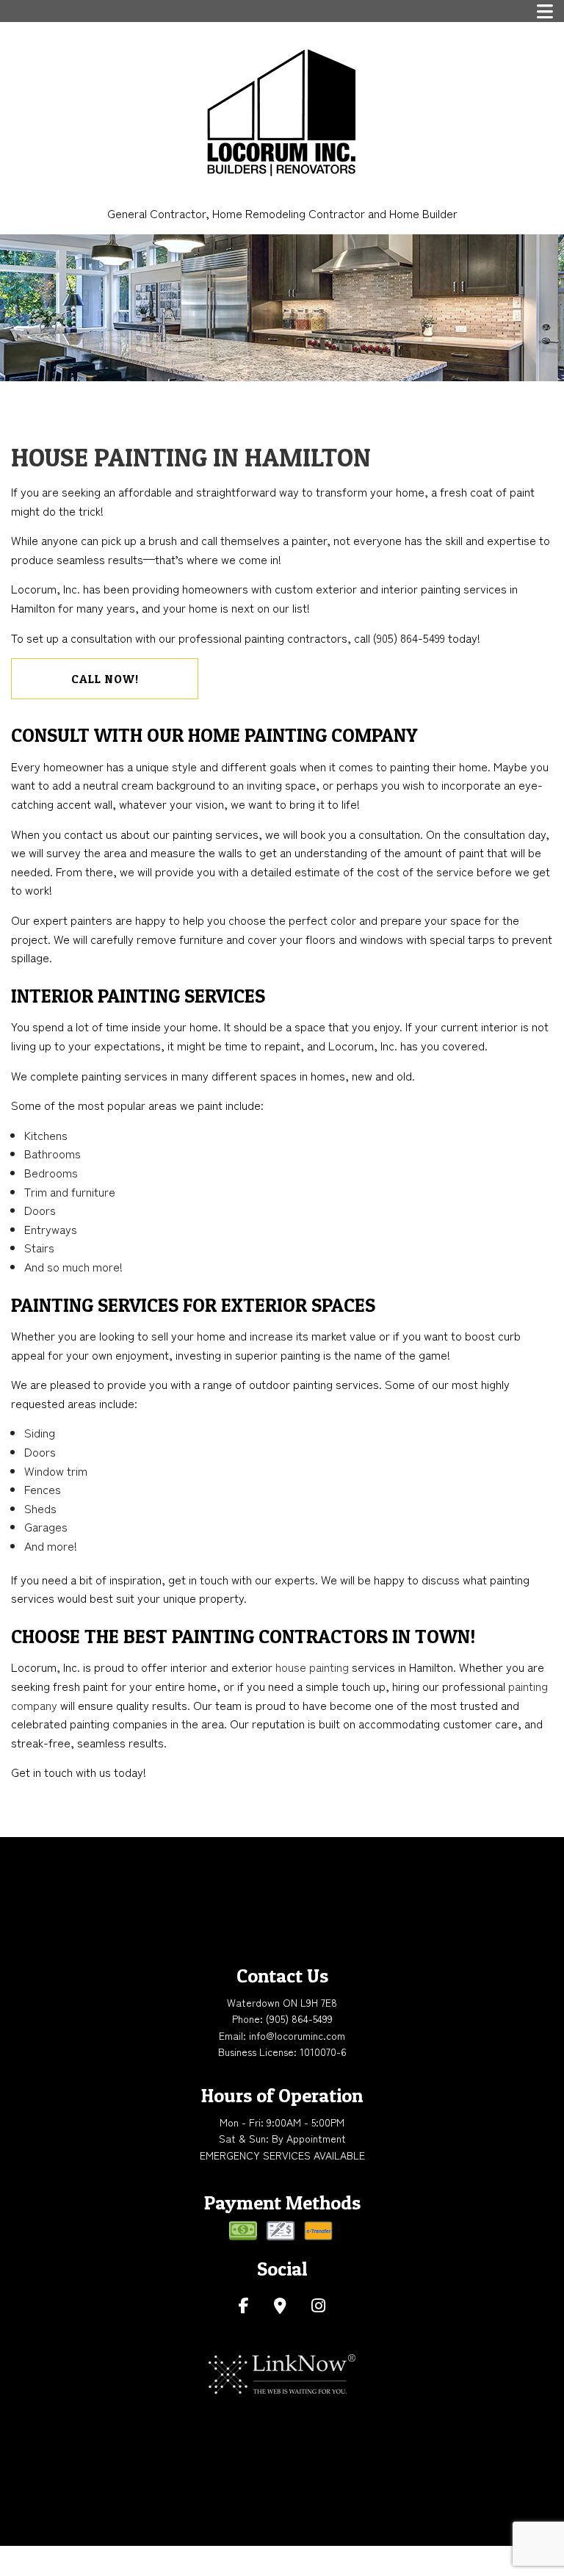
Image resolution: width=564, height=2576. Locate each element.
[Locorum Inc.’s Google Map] (280, 2306)
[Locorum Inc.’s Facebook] (244, 2306)
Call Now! (105, 679)
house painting (312, 1667)
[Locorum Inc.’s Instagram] (318, 2306)
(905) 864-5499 (299, 2018)
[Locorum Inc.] (282, 111)
